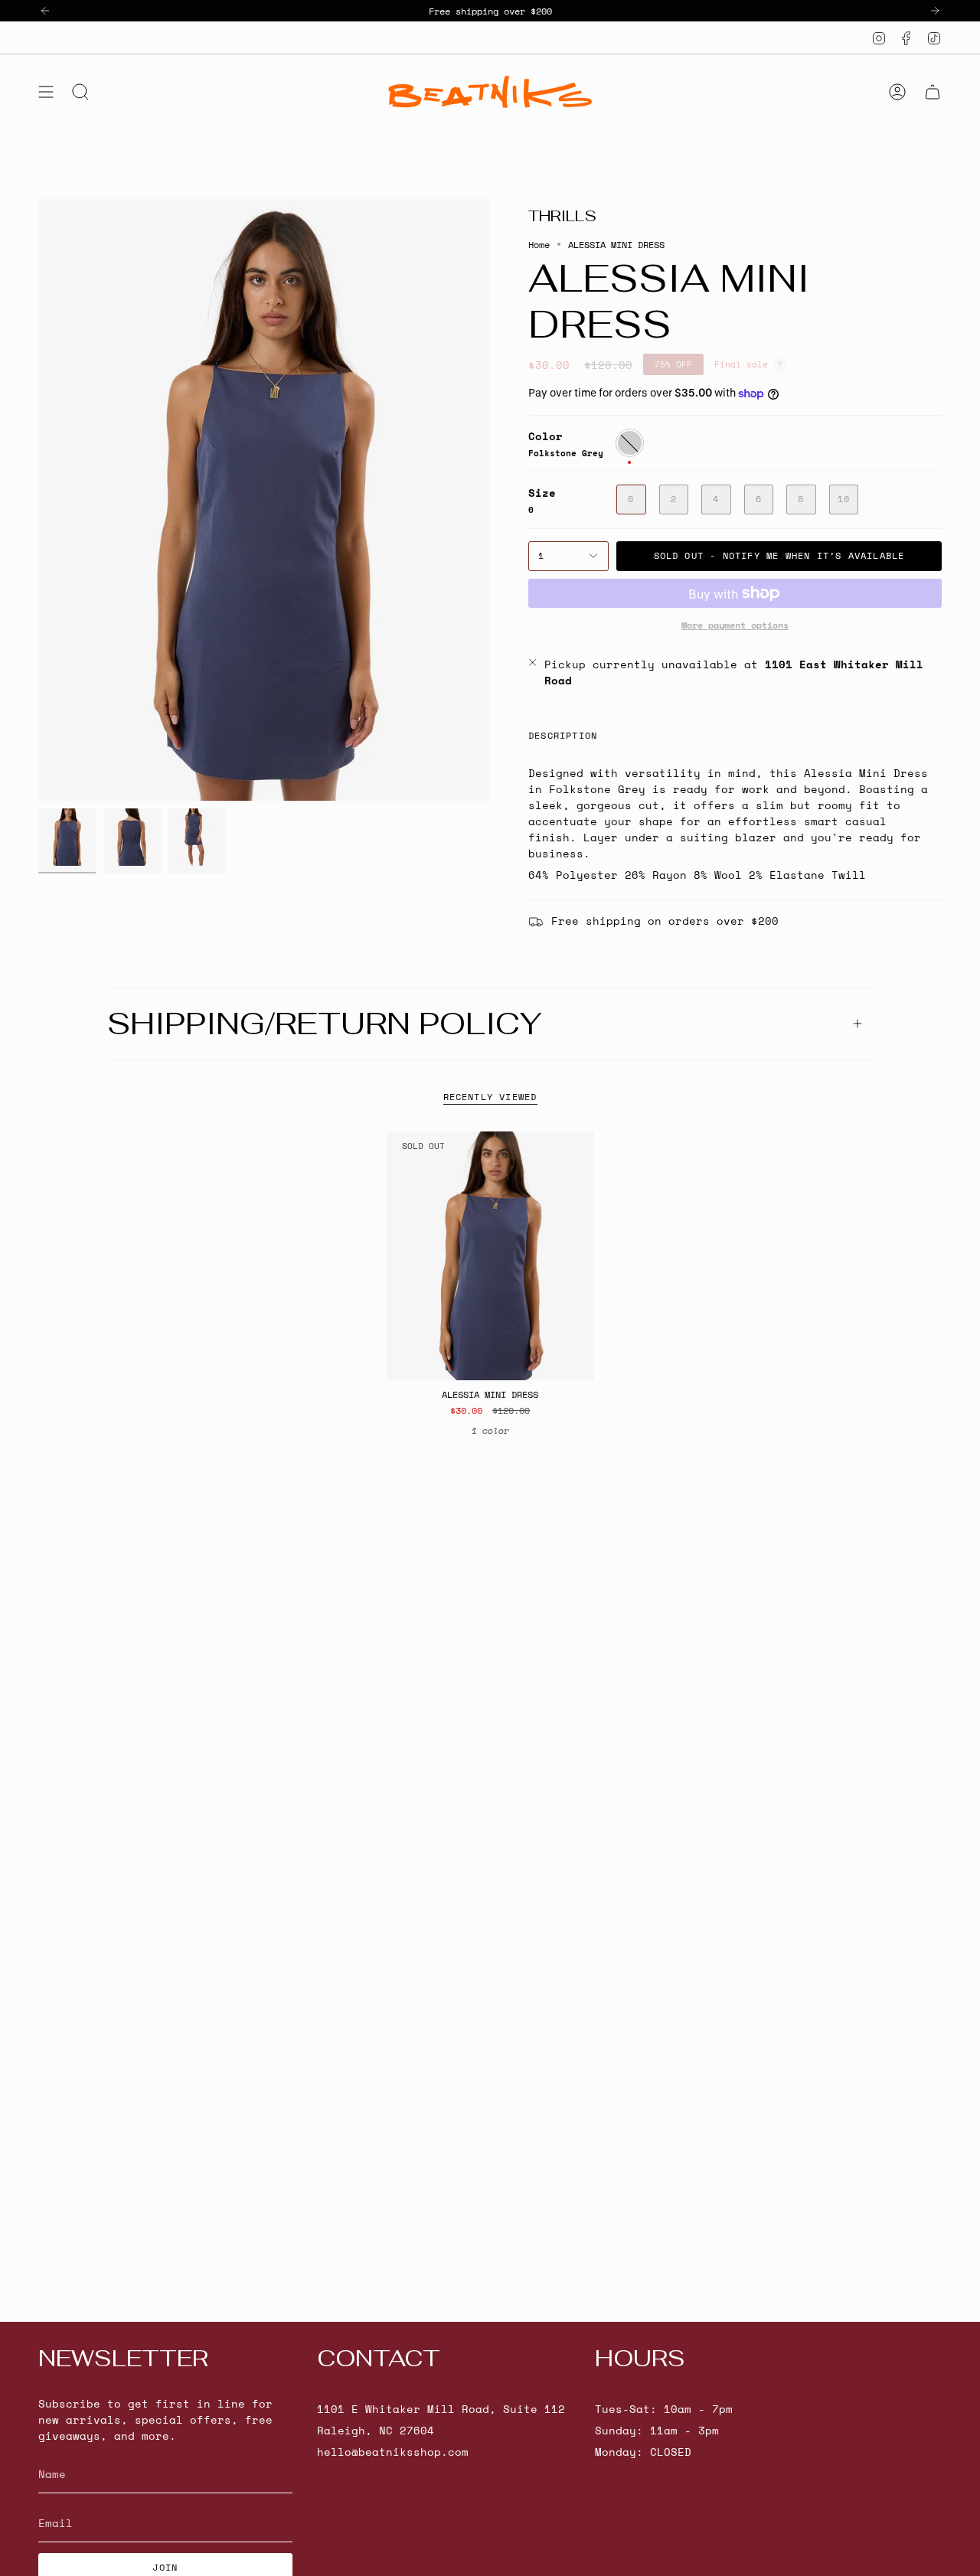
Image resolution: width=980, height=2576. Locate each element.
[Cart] (933, 92)
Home (539, 244)
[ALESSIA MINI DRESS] (490, 1256)
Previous (38, 500)
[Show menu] (46, 92)
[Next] (935, 11)
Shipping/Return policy (324, 1024)
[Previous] (45, 11)
